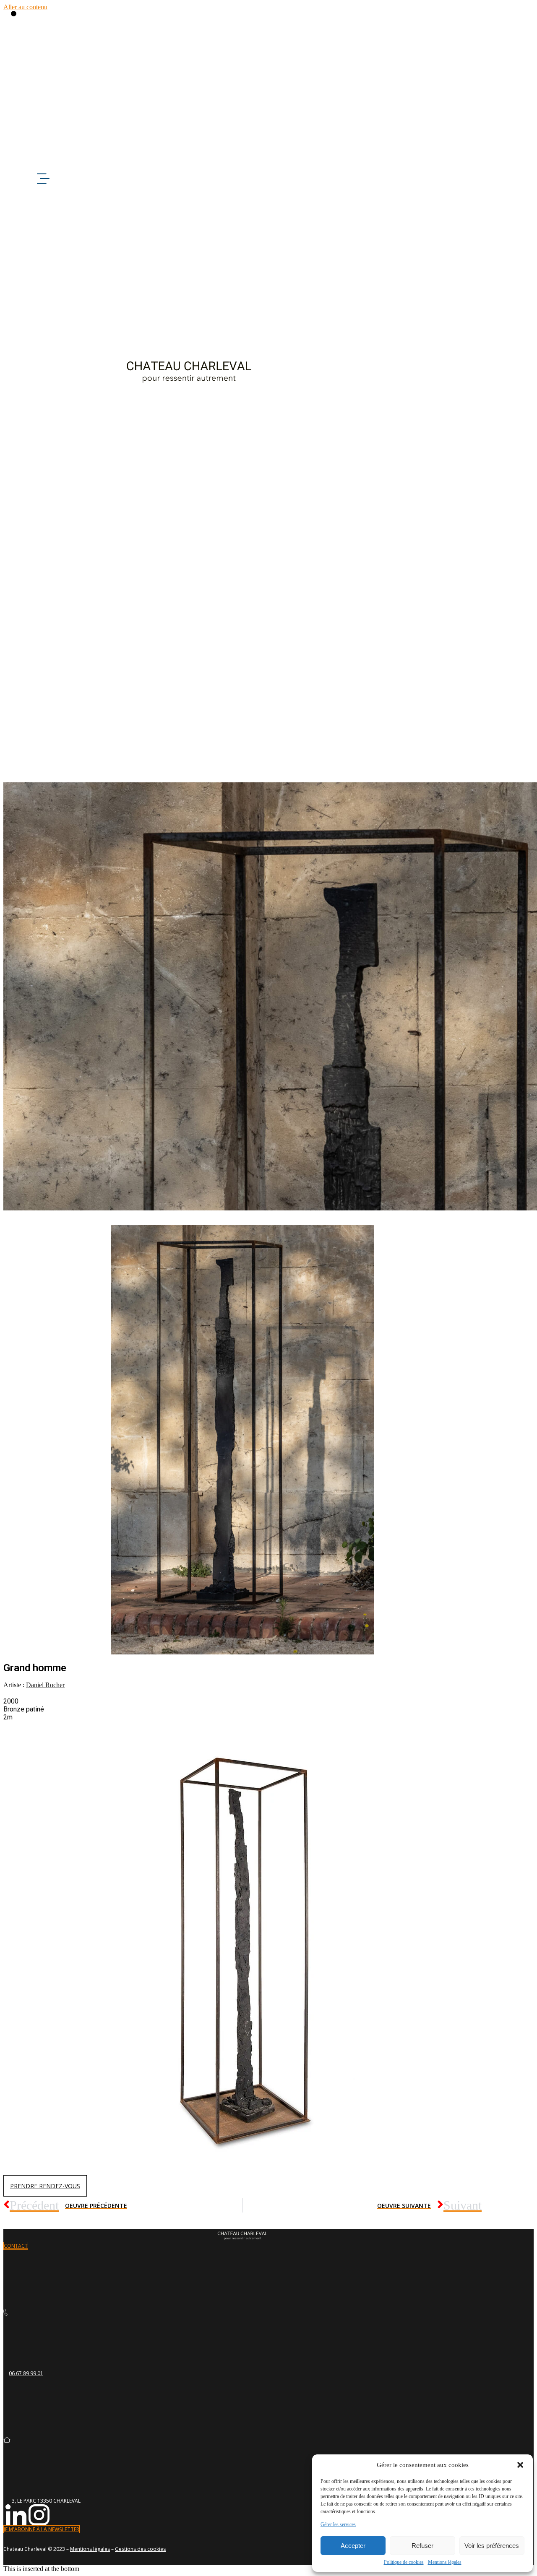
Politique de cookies (404, 2562)
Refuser (422, 2546)
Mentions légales (445, 2562)
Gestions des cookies (140, 2549)
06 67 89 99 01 (26, 2373)
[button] (520, 2465)
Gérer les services (338, 2524)
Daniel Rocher (45, 1685)
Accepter (353, 2546)
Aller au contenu (25, 7)
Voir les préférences (492, 2546)
